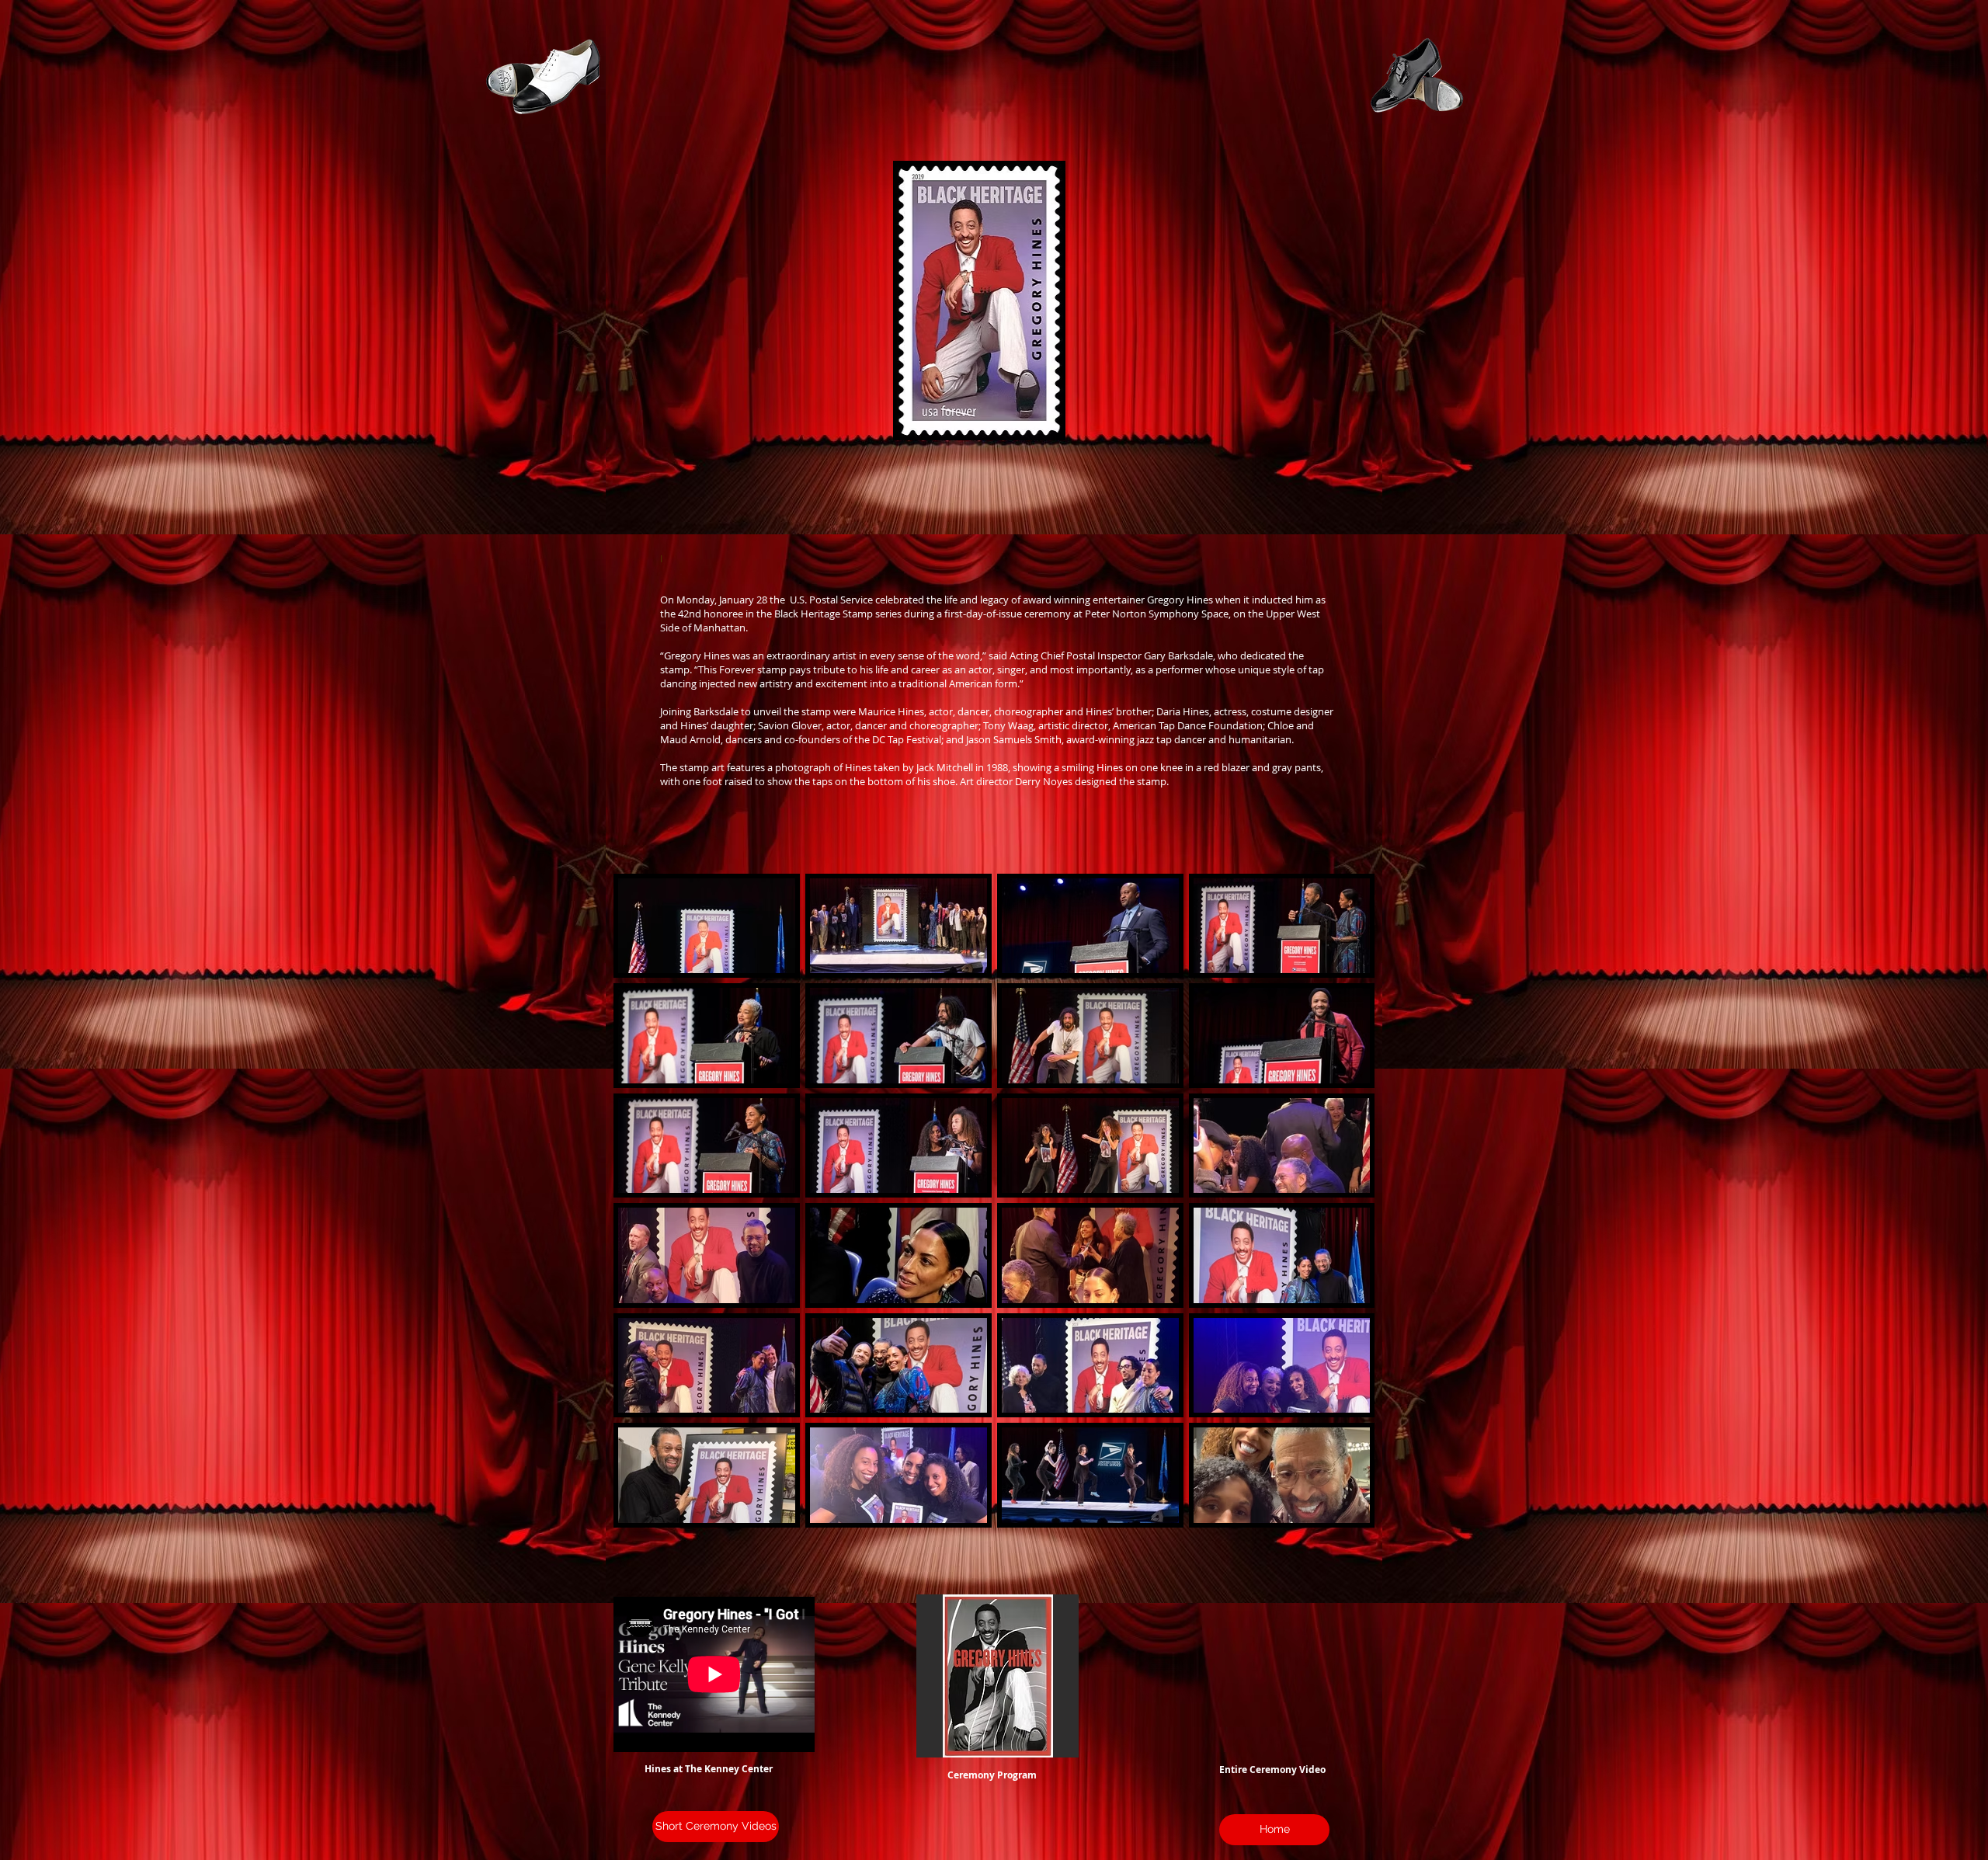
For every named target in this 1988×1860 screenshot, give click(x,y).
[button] (997, 1676)
